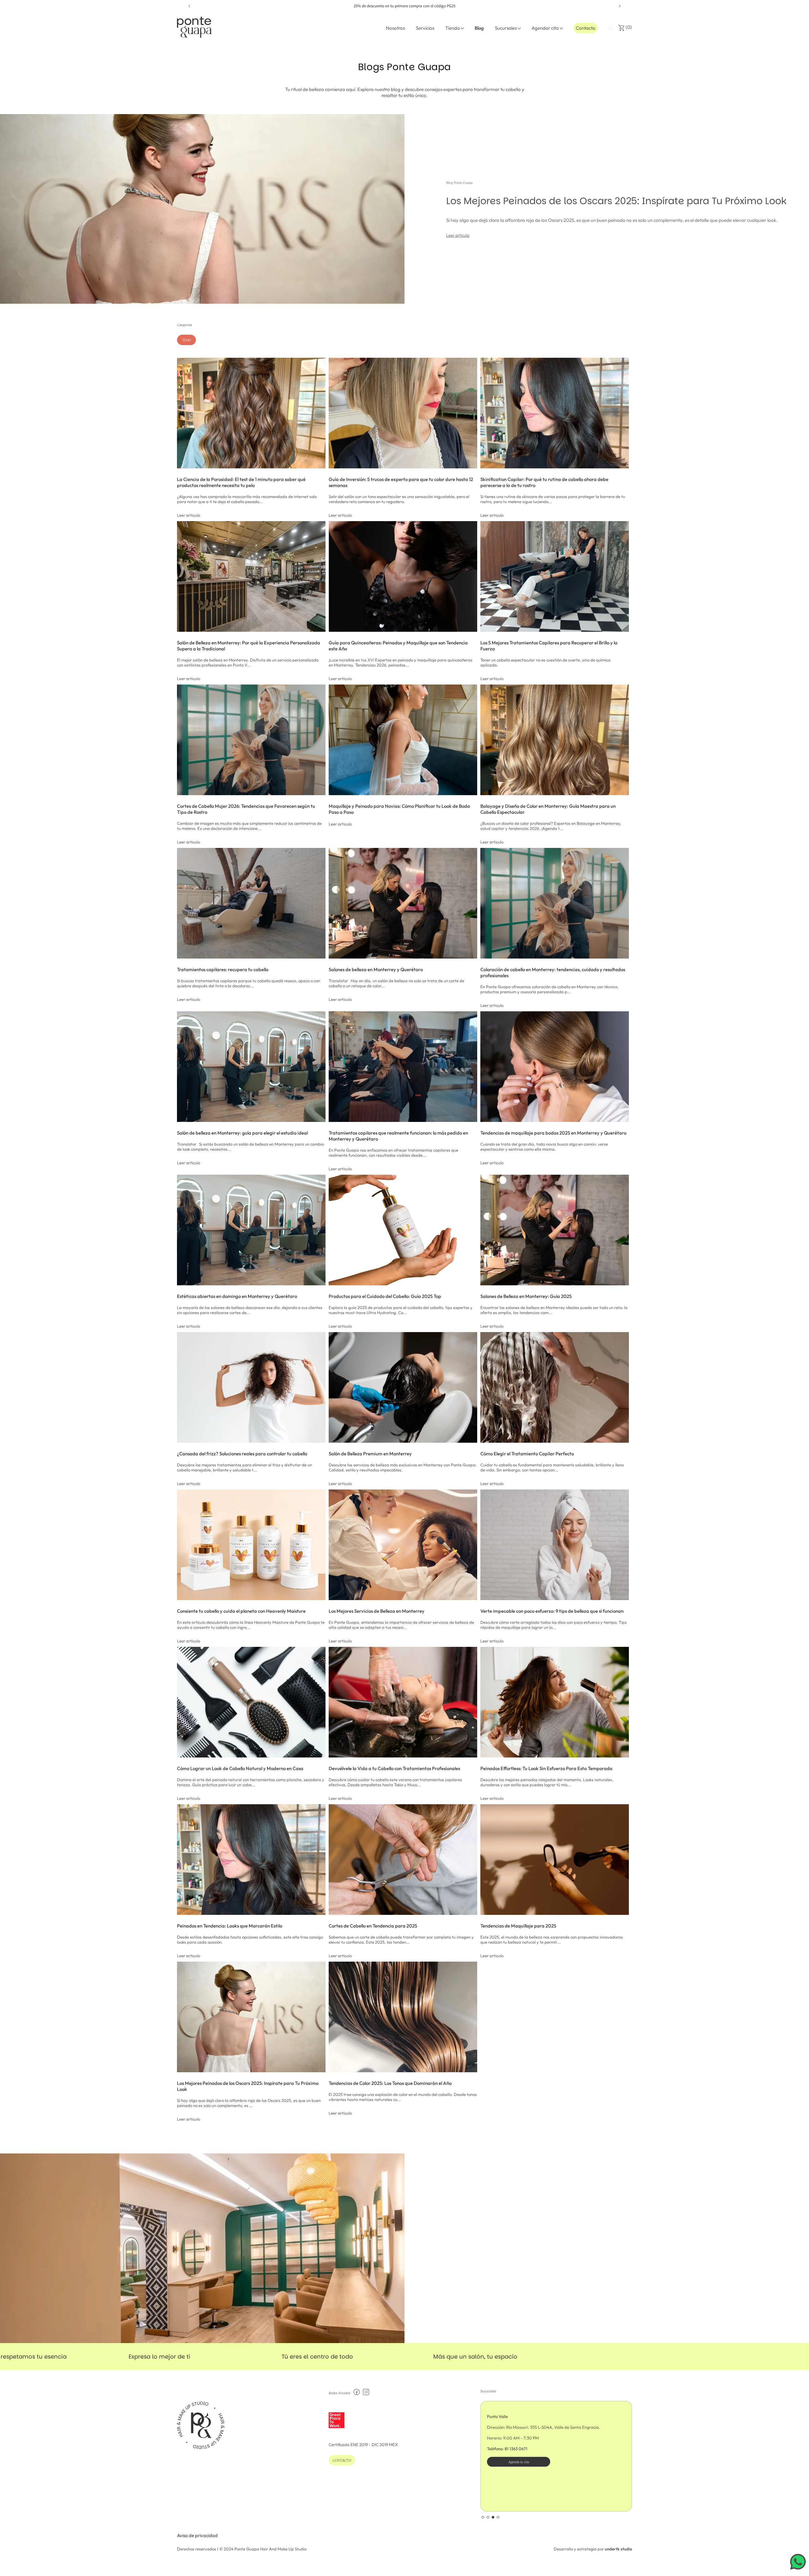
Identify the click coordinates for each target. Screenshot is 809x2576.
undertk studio (618, 2549)
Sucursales (506, 28)
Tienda (453, 28)
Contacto (586, 28)
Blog (479, 28)
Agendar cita (545, 28)
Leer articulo (437, 235)
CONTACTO (342, 2460)
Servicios (425, 28)
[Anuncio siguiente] (620, 6)
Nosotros (395, 28)
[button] (611, 28)
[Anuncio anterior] (189, 6)
